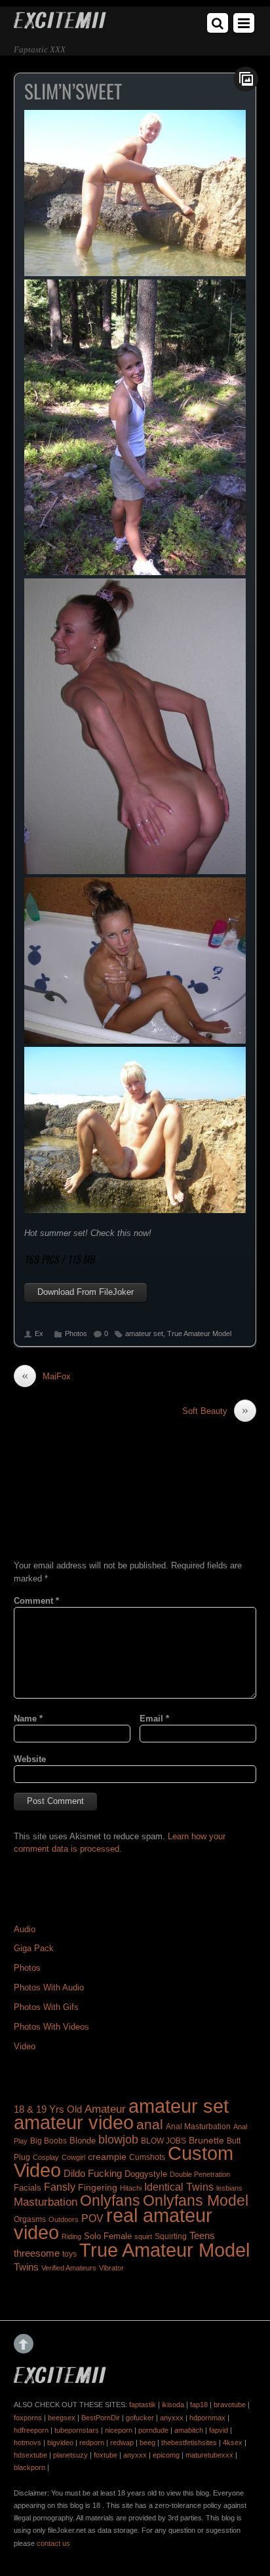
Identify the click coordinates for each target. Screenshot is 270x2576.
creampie (107, 2157)
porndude (153, 2430)
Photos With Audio (49, 1987)
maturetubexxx (209, 2455)
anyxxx (172, 2418)
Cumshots (147, 2157)
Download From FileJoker (86, 1292)
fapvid (219, 2430)
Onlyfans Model (196, 2200)
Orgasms (30, 2219)
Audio (25, 1929)
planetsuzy (70, 2455)
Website (30, 1759)
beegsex (62, 2418)
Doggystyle (146, 2174)
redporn (92, 2443)
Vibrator (111, 2268)
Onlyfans (110, 2200)
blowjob (118, 2139)
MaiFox (46, 1376)
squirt (143, 2236)
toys (69, 2254)
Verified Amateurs (69, 2268)
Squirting (171, 2236)
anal (150, 2124)
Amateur (105, 2109)
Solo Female (108, 2236)
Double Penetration (200, 2174)
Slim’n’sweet (73, 91)
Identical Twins (179, 2187)
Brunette (206, 2140)
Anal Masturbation (198, 2126)
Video (25, 2046)
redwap (122, 2443)
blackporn (29, 2467)
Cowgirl (73, 2157)
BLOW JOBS (164, 2141)
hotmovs (28, 2443)
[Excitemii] (60, 24)
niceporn (119, 2430)
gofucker (140, 2418)
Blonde (83, 2141)
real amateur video (113, 2224)
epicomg (166, 2455)
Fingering (98, 2187)
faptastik (143, 2405)
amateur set (144, 1333)
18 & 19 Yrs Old (48, 2109)
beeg (147, 2443)
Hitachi (131, 2188)
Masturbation (46, 2202)
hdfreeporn (31, 2430)
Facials (28, 2188)
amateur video (74, 2122)
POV (92, 2218)
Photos (76, 1333)
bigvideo (60, 2443)
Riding (71, 2236)
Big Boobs (48, 2141)
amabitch (189, 2430)
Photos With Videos (51, 2027)
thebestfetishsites (189, 2443)
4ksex (233, 2443)
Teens (202, 2236)
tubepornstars (77, 2430)
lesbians (229, 2188)
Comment (36, 1601)
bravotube (230, 2405)
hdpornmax (207, 2418)
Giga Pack (34, 1948)
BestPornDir (101, 2418)
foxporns (28, 2418)
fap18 (199, 2405)
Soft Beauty (215, 1411)
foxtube (106, 2455)
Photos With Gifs (46, 2007)
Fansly (60, 2187)
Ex (39, 1333)
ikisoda (173, 2405)
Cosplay (46, 2157)
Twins (26, 2267)
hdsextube (30, 2455)
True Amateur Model (199, 1333)
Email (154, 1719)
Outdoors (64, 2219)
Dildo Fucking (93, 2173)
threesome (37, 2253)
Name (28, 1719)
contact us (53, 2543)
